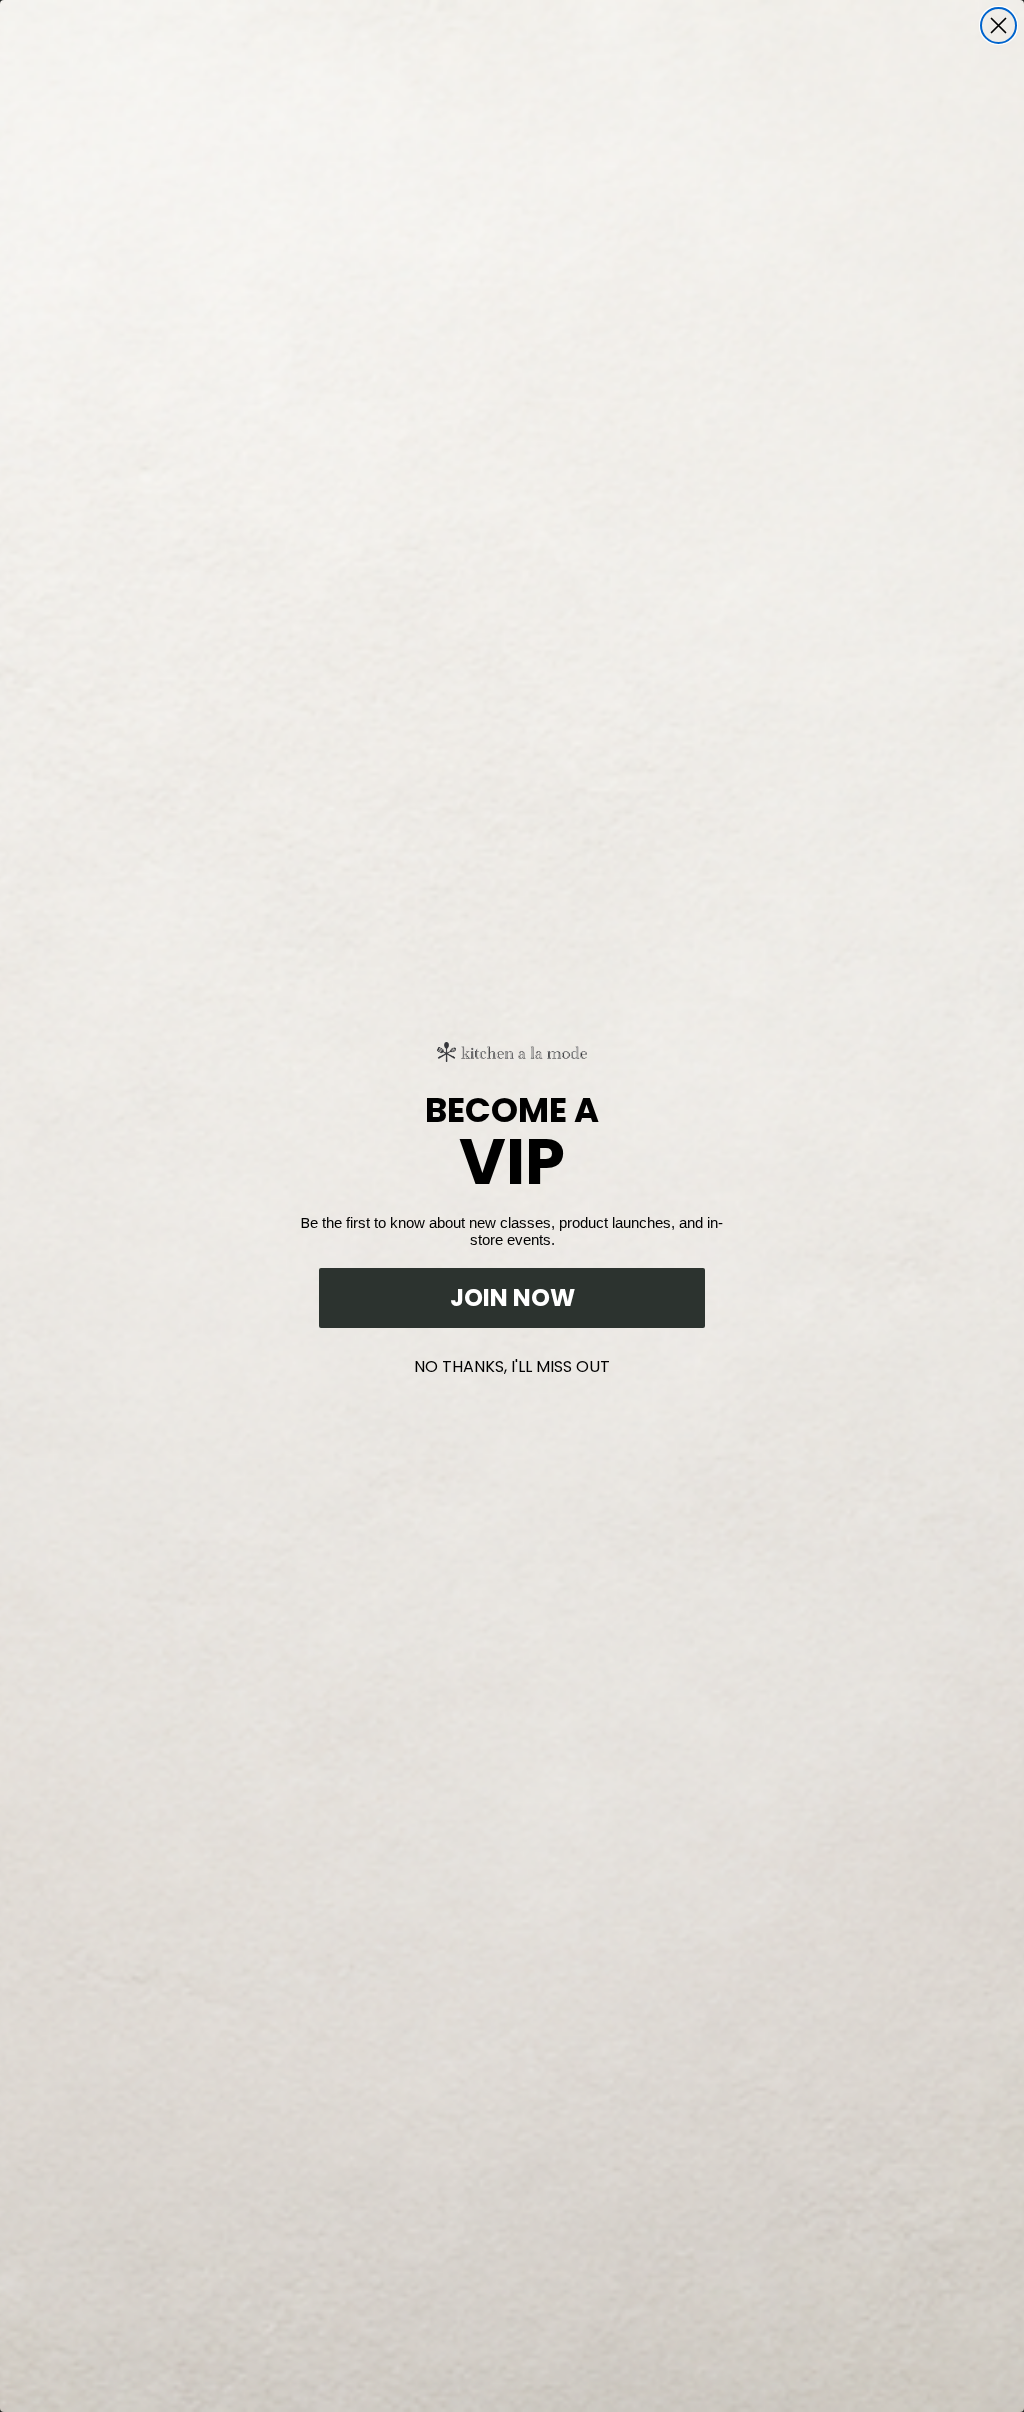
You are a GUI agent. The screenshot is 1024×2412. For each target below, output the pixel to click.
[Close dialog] (998, 25)
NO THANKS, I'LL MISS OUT (512, 1362)
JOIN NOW (512, 1297)
